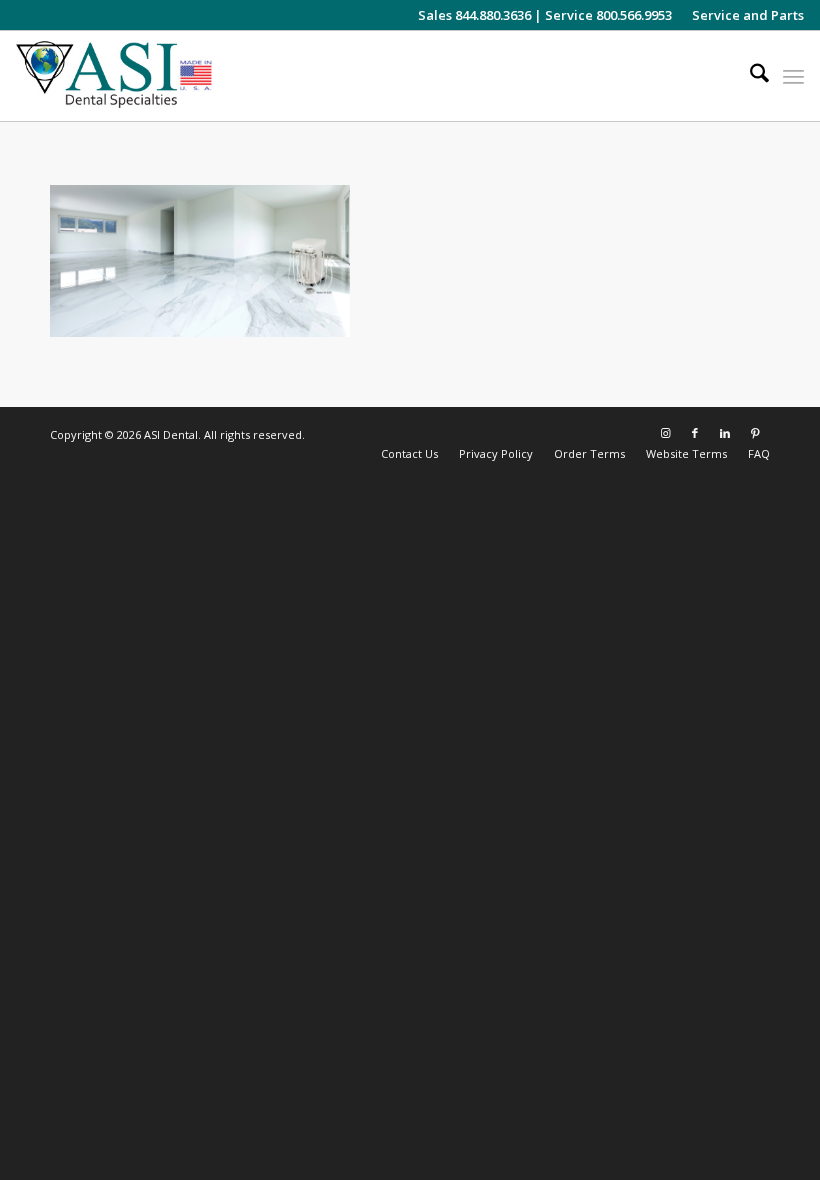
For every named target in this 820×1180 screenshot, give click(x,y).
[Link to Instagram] (665, 433)
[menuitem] (743, 15)
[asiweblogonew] (114, 76)
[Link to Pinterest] (755, 433)
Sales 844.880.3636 (474, 15)
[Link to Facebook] (695, 433)
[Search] (749, 76)
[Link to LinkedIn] (725, 433)
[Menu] (793, 76)
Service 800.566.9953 (608, 15)
